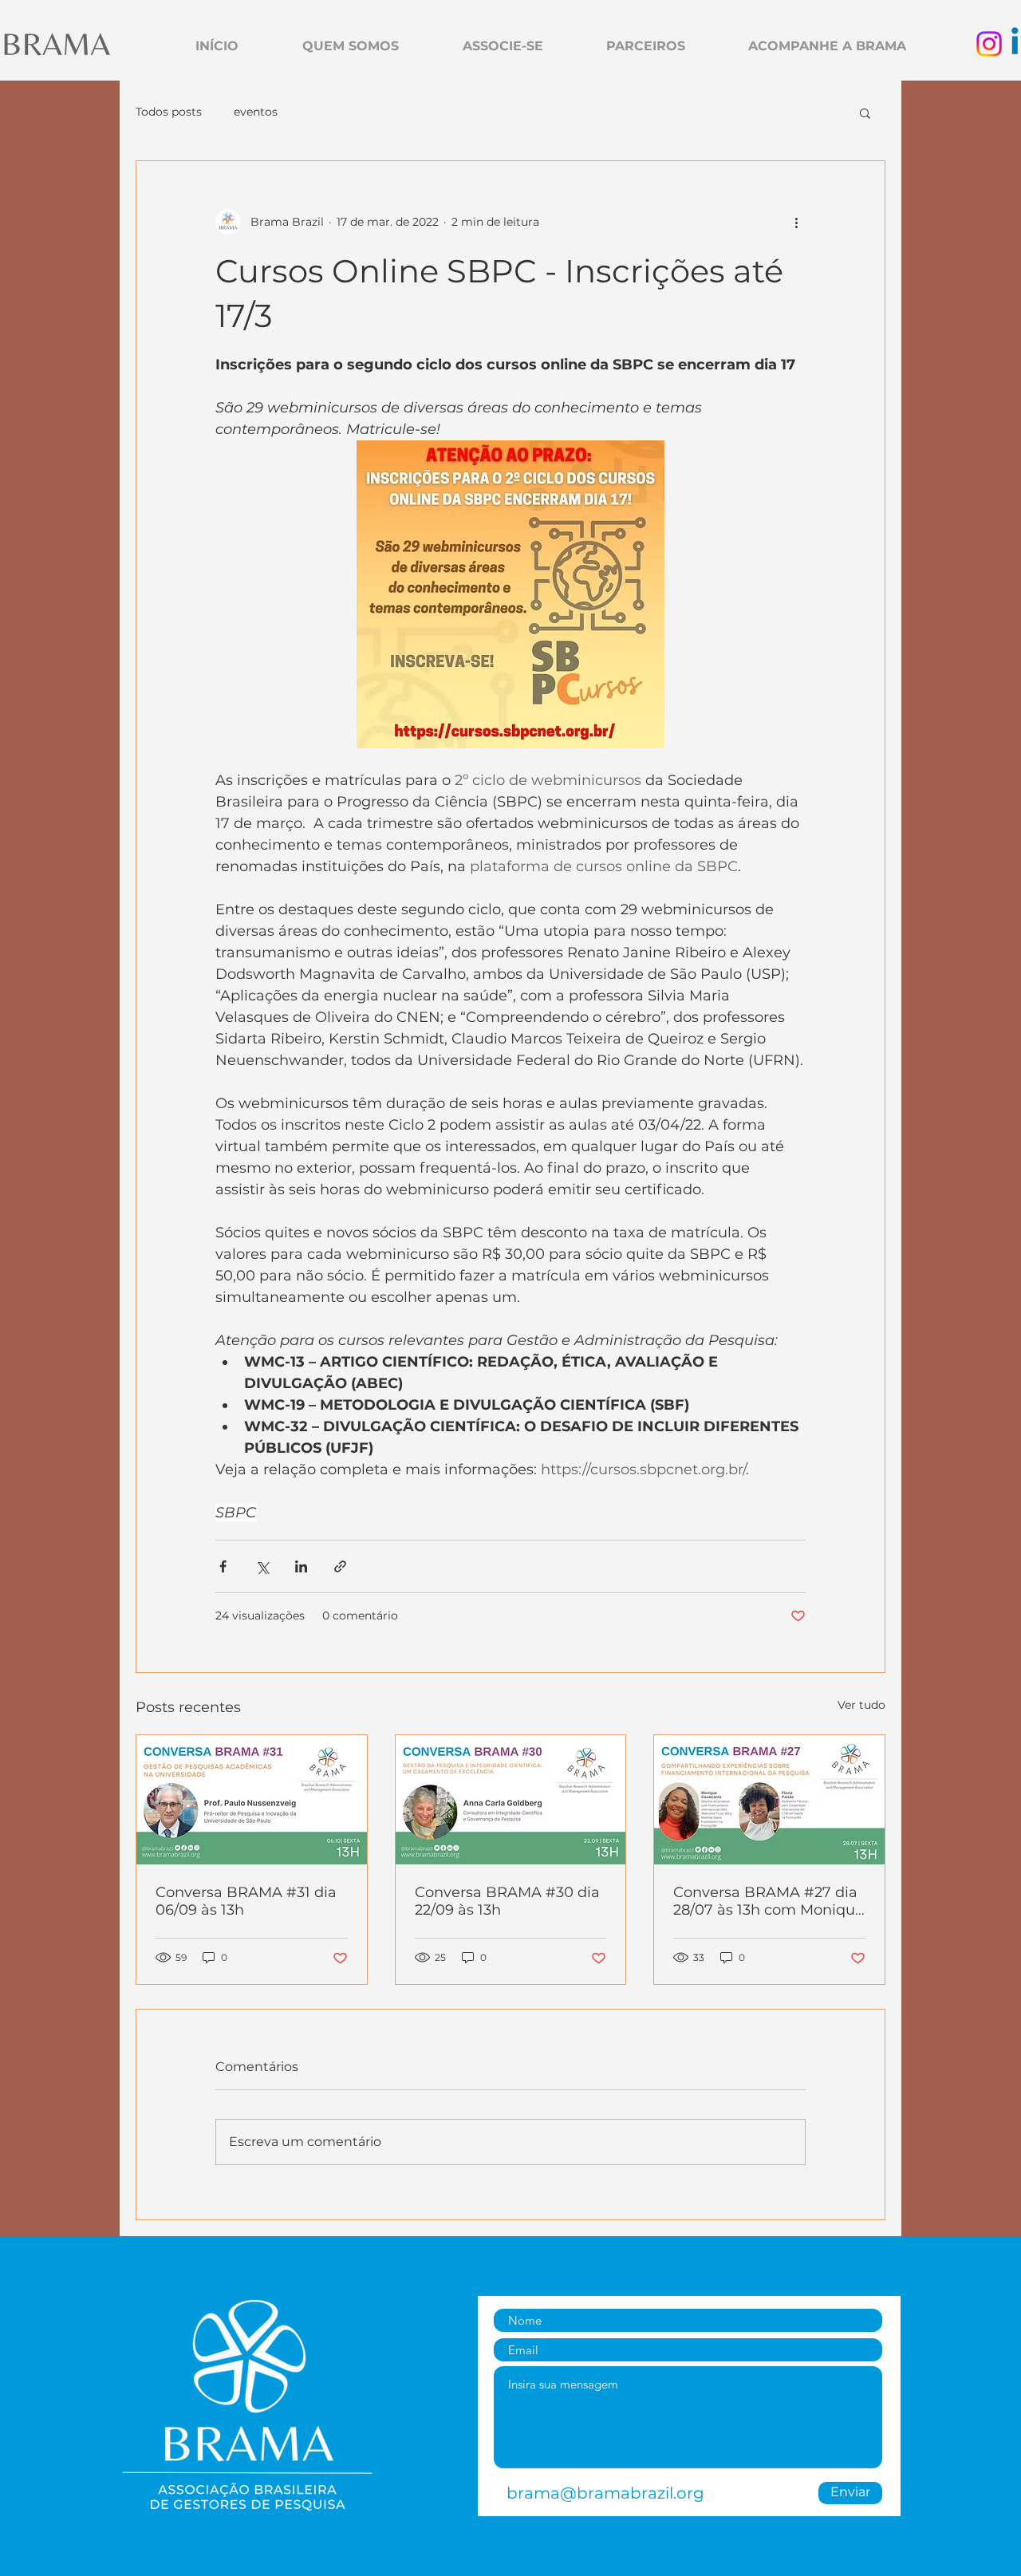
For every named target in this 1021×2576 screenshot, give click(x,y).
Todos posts (169, 112)
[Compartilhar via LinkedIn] (301, 1566)
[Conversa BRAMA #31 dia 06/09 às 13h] (252, 1800)
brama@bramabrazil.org (605, 2493)
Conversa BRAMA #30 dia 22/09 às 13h (507, 1901)
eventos (256, 112)
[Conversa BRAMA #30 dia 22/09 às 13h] (511, 1800)
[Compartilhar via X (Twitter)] (262, 1566)
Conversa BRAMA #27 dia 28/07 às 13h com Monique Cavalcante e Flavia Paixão (769, 1901)
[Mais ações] (796, 222)
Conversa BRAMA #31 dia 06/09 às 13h (246, 1901)
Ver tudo (861, 1705)
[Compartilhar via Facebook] (223, 1566)
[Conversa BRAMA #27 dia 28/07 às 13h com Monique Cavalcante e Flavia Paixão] (769, 1800)
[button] (865, 112)
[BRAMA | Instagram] (989, 44)
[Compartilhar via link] (340, 1566)
